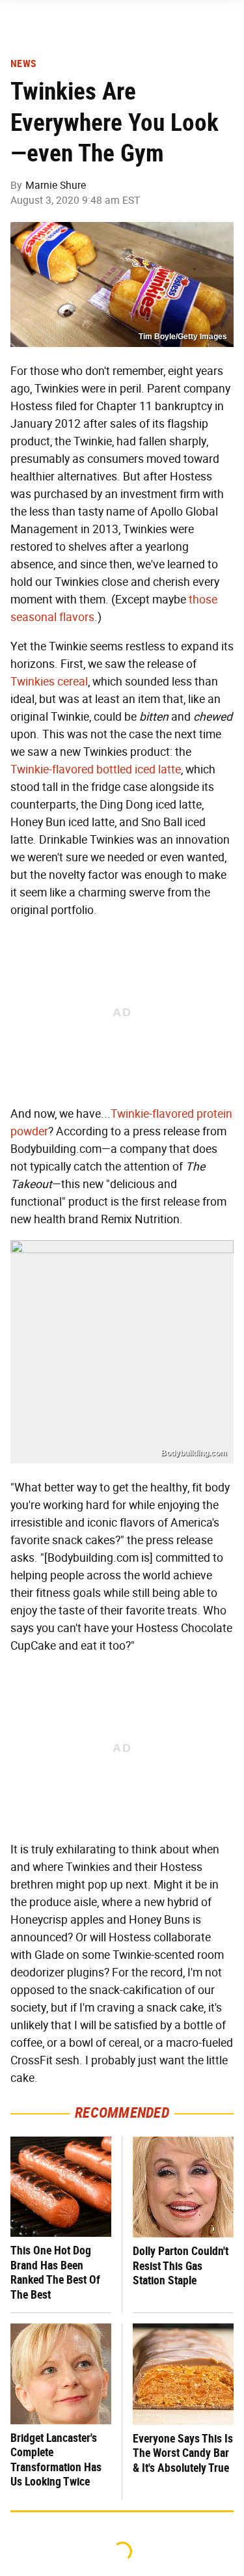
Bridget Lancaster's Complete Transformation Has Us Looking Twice (56, 2460)
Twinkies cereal (49, 682)
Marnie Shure (56, 185)
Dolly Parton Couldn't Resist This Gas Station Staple (181, 2265)
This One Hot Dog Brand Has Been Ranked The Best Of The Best (55, 2272)
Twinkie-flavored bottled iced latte (96, 769)
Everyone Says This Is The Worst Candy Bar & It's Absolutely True (183, 2453)
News (23, 64)
